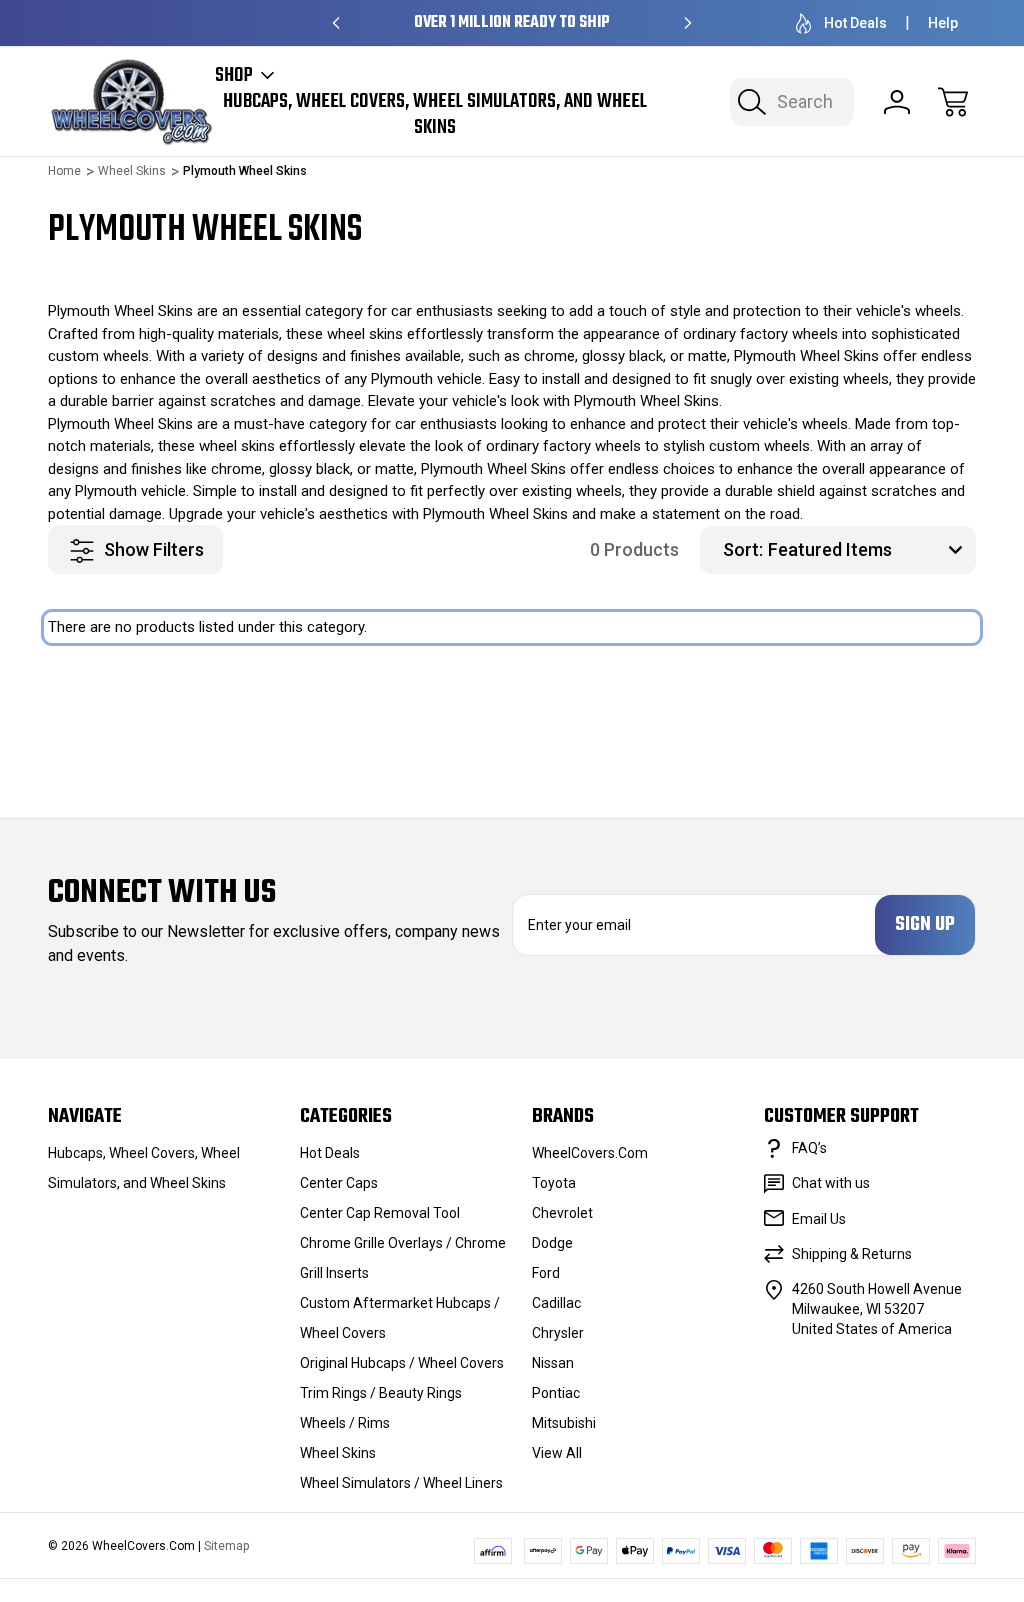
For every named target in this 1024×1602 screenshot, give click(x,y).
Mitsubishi (564, 1423)
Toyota (554, 1183)
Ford (546, 1273)
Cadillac (556, 1303)
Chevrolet (562, 1213)
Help (943, 23)
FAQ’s (809, 1148)
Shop (234, 76)
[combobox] (792, 102)
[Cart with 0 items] (953, 102)
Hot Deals (855, 23)
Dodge (552, 1243)
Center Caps (339, 1183)
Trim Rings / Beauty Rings (381, 1393)
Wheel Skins (338, 1453)
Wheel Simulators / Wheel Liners (401, 1483)
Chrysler (558, 1333)
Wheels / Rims (345, 1423)
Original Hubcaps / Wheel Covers (402, 1363)
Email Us (819, 1219)
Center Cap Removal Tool (380, 1213)
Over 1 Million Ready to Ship (512, 23)
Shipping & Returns (852, 1254)
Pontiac (556, 1393)
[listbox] (869, 550)
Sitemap (226, 1546)
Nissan (553, 1363)
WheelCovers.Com (590, 1153)
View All (557, 1453)
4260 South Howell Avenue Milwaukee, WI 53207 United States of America (877, 1309)
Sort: (743, 549)
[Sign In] (897, 102)
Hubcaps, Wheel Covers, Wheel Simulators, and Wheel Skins (435, 115)
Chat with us (831, 1183)
